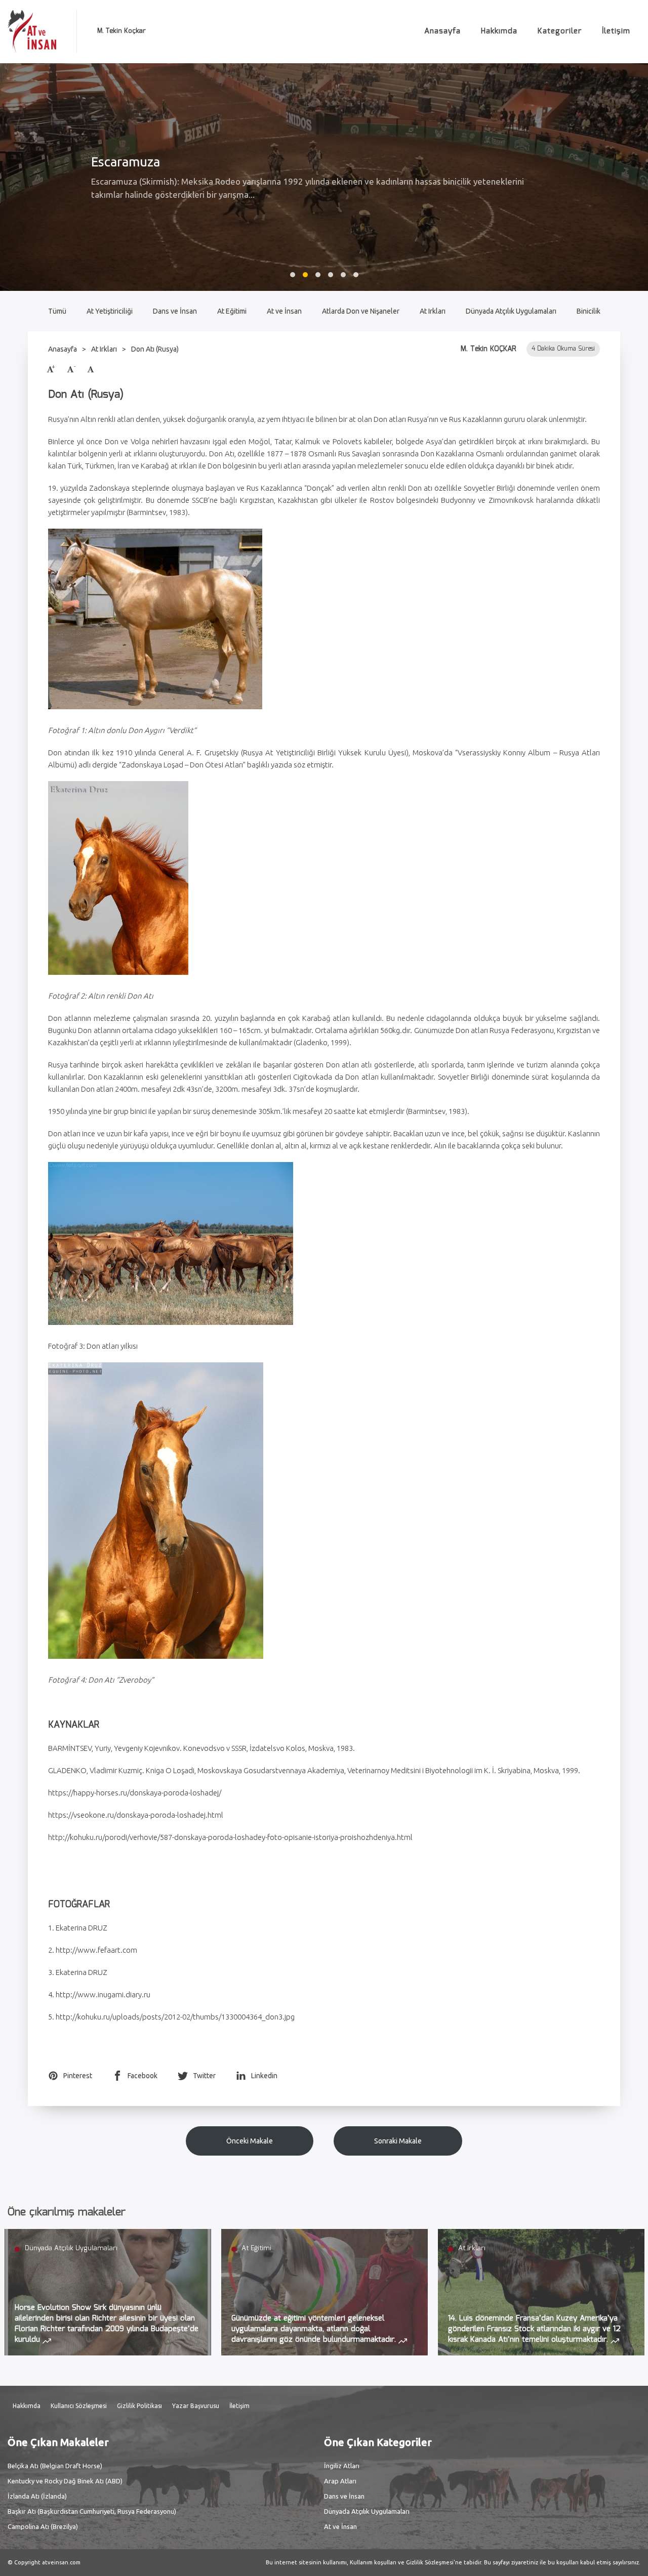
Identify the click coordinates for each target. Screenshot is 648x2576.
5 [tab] (343, 275)
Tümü (57, 311)
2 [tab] (305, 275)
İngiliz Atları (342, 2466)
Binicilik (589, 311)
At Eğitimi (232, 311)
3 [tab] (318, 275)
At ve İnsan (284, 311)
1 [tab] (293, 275)
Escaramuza (126, 162)
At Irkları (433, 311)
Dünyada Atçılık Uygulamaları (511, 311)
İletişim (616, 31)
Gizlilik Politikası (139, 2406)
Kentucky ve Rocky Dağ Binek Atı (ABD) (65, 2481)
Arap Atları (340, 2481)
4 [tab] (331, 275)
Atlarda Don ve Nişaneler (361, 311)
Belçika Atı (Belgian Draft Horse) (55, 2466)
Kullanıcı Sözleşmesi (79, 2406)
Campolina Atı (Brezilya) (43, 2526)
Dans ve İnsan (175, 311)
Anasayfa (442, 31)
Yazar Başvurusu (196, 2406)
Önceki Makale (250, 2141)
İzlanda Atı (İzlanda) (37, 2496)
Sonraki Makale (398, 2141)
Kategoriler (560, 31)
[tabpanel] (324, 177)
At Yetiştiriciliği (110, 311)
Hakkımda (499, 31)
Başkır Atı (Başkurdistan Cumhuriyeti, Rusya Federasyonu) (92, 2511)
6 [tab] (356, 275)
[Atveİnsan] (32, 32)
